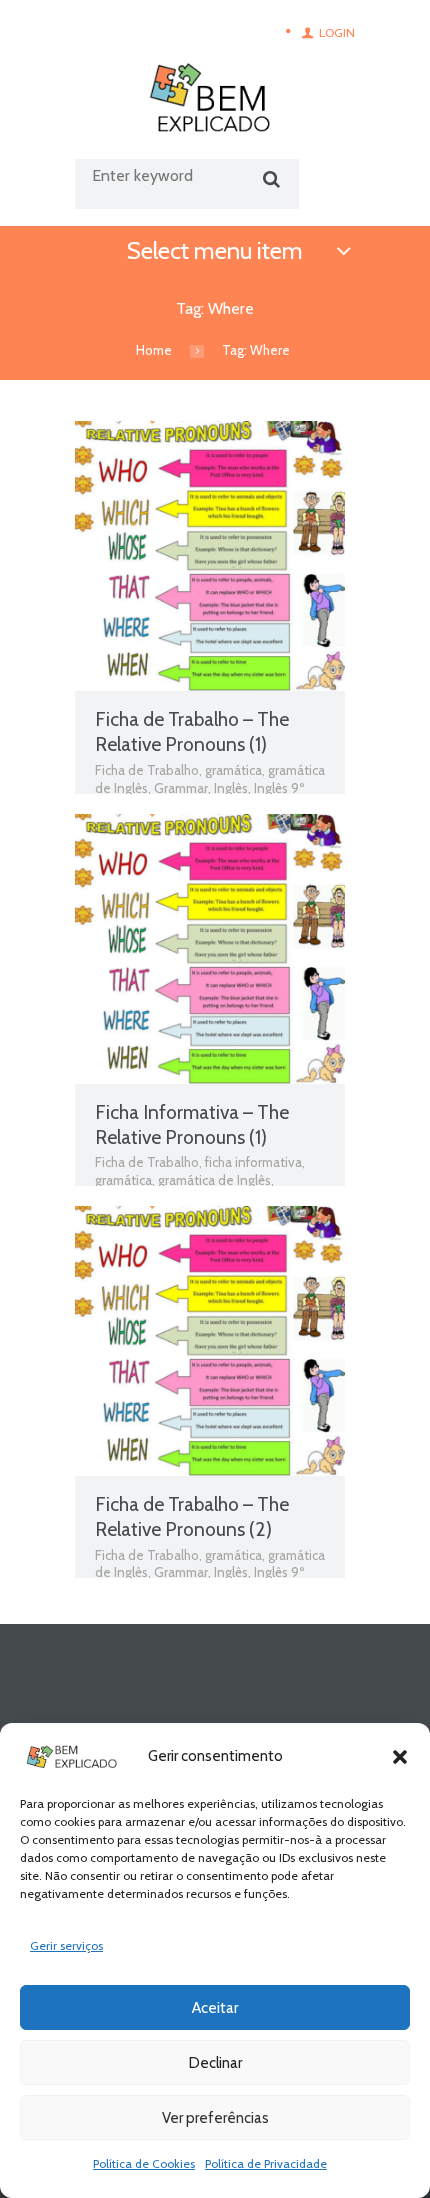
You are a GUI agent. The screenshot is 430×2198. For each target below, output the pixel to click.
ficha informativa (253, 1162)
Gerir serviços (66, 1945)
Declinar (215, 2063)
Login (337, 32)
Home (154, 350)
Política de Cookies (144, 2163)
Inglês (231, 788)
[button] (400, 1757)
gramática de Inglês (214, 1180)
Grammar (181, 788)
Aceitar (215, 2008)
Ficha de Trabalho (147, 770)
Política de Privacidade (266, 2163)
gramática (233, 770)
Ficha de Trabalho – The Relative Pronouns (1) (192, 731)
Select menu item (215, 250)
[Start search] (268, 179)
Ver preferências (215, 2118)
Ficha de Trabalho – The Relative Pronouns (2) (192, 1516)
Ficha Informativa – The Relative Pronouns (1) (192, 1124)
